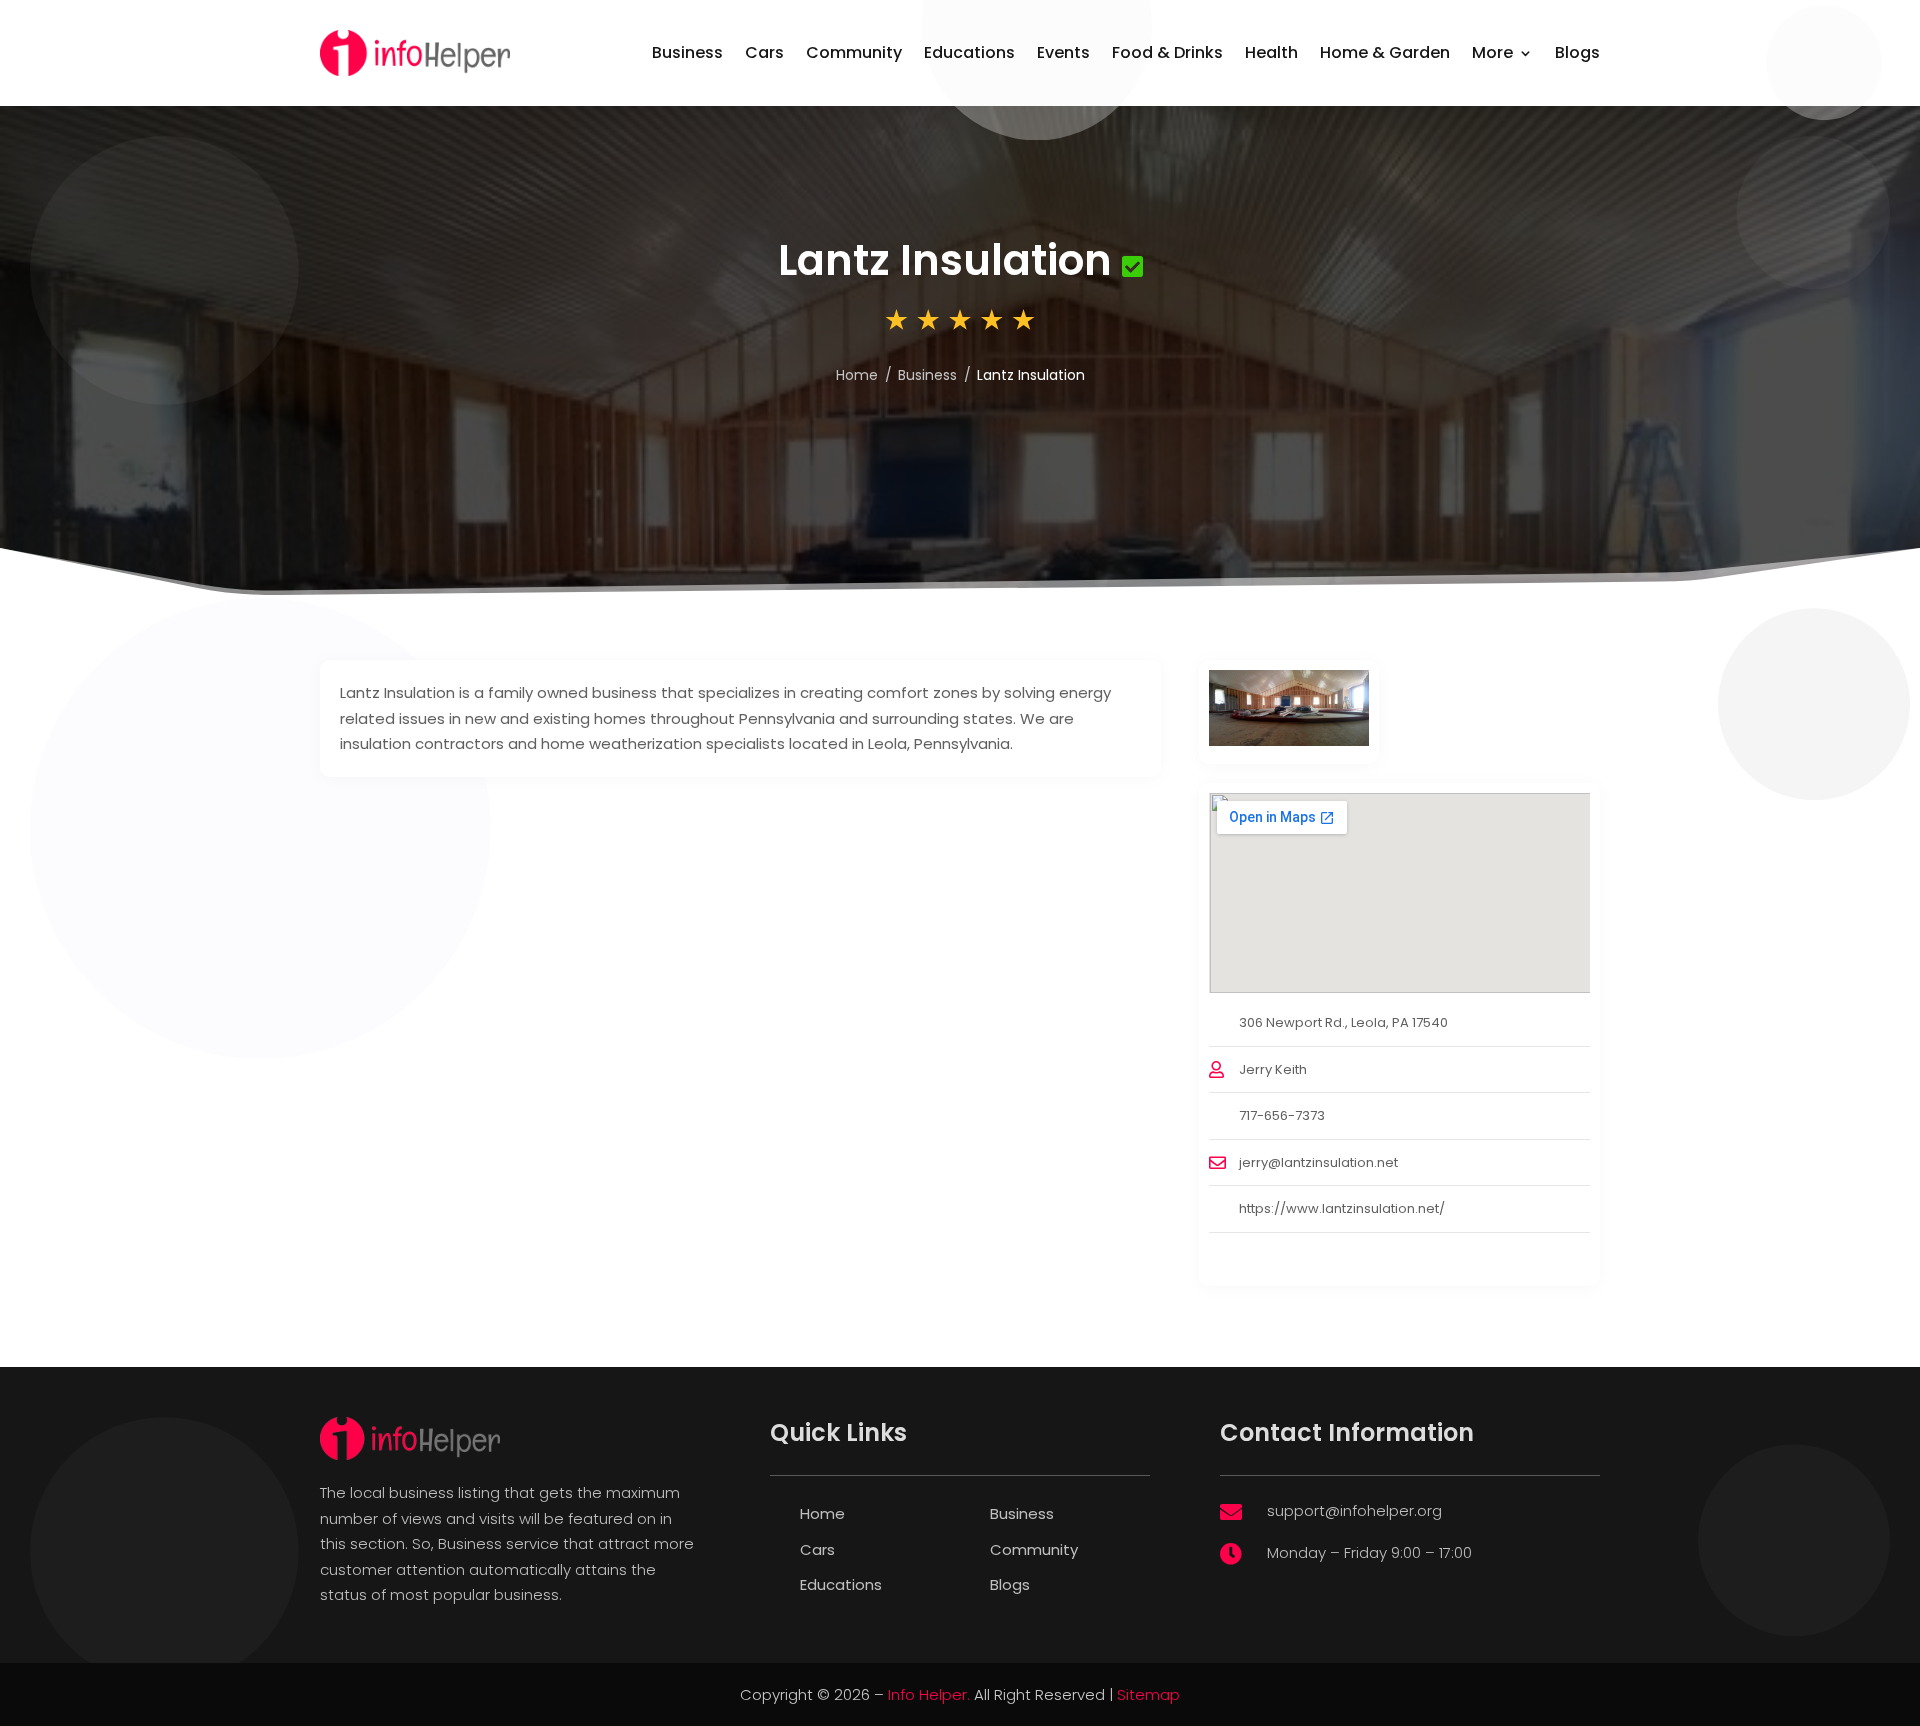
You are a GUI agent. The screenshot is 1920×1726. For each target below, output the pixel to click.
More (1492, 52)
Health (1271, 52)
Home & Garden (1385, 52)
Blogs (1577, 52)
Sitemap (1148, 1694)
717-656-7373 (1282, 1115)
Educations (969, 52)
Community (854, 52)
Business (687, 52)
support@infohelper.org (1354, 1510)
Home (857, 375)
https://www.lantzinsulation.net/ (1342, 1208)
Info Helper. (929, 1694)
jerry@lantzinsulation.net (1318, 1162)
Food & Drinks (1167, 52)
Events (1063, 52)
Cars (764, 52)
